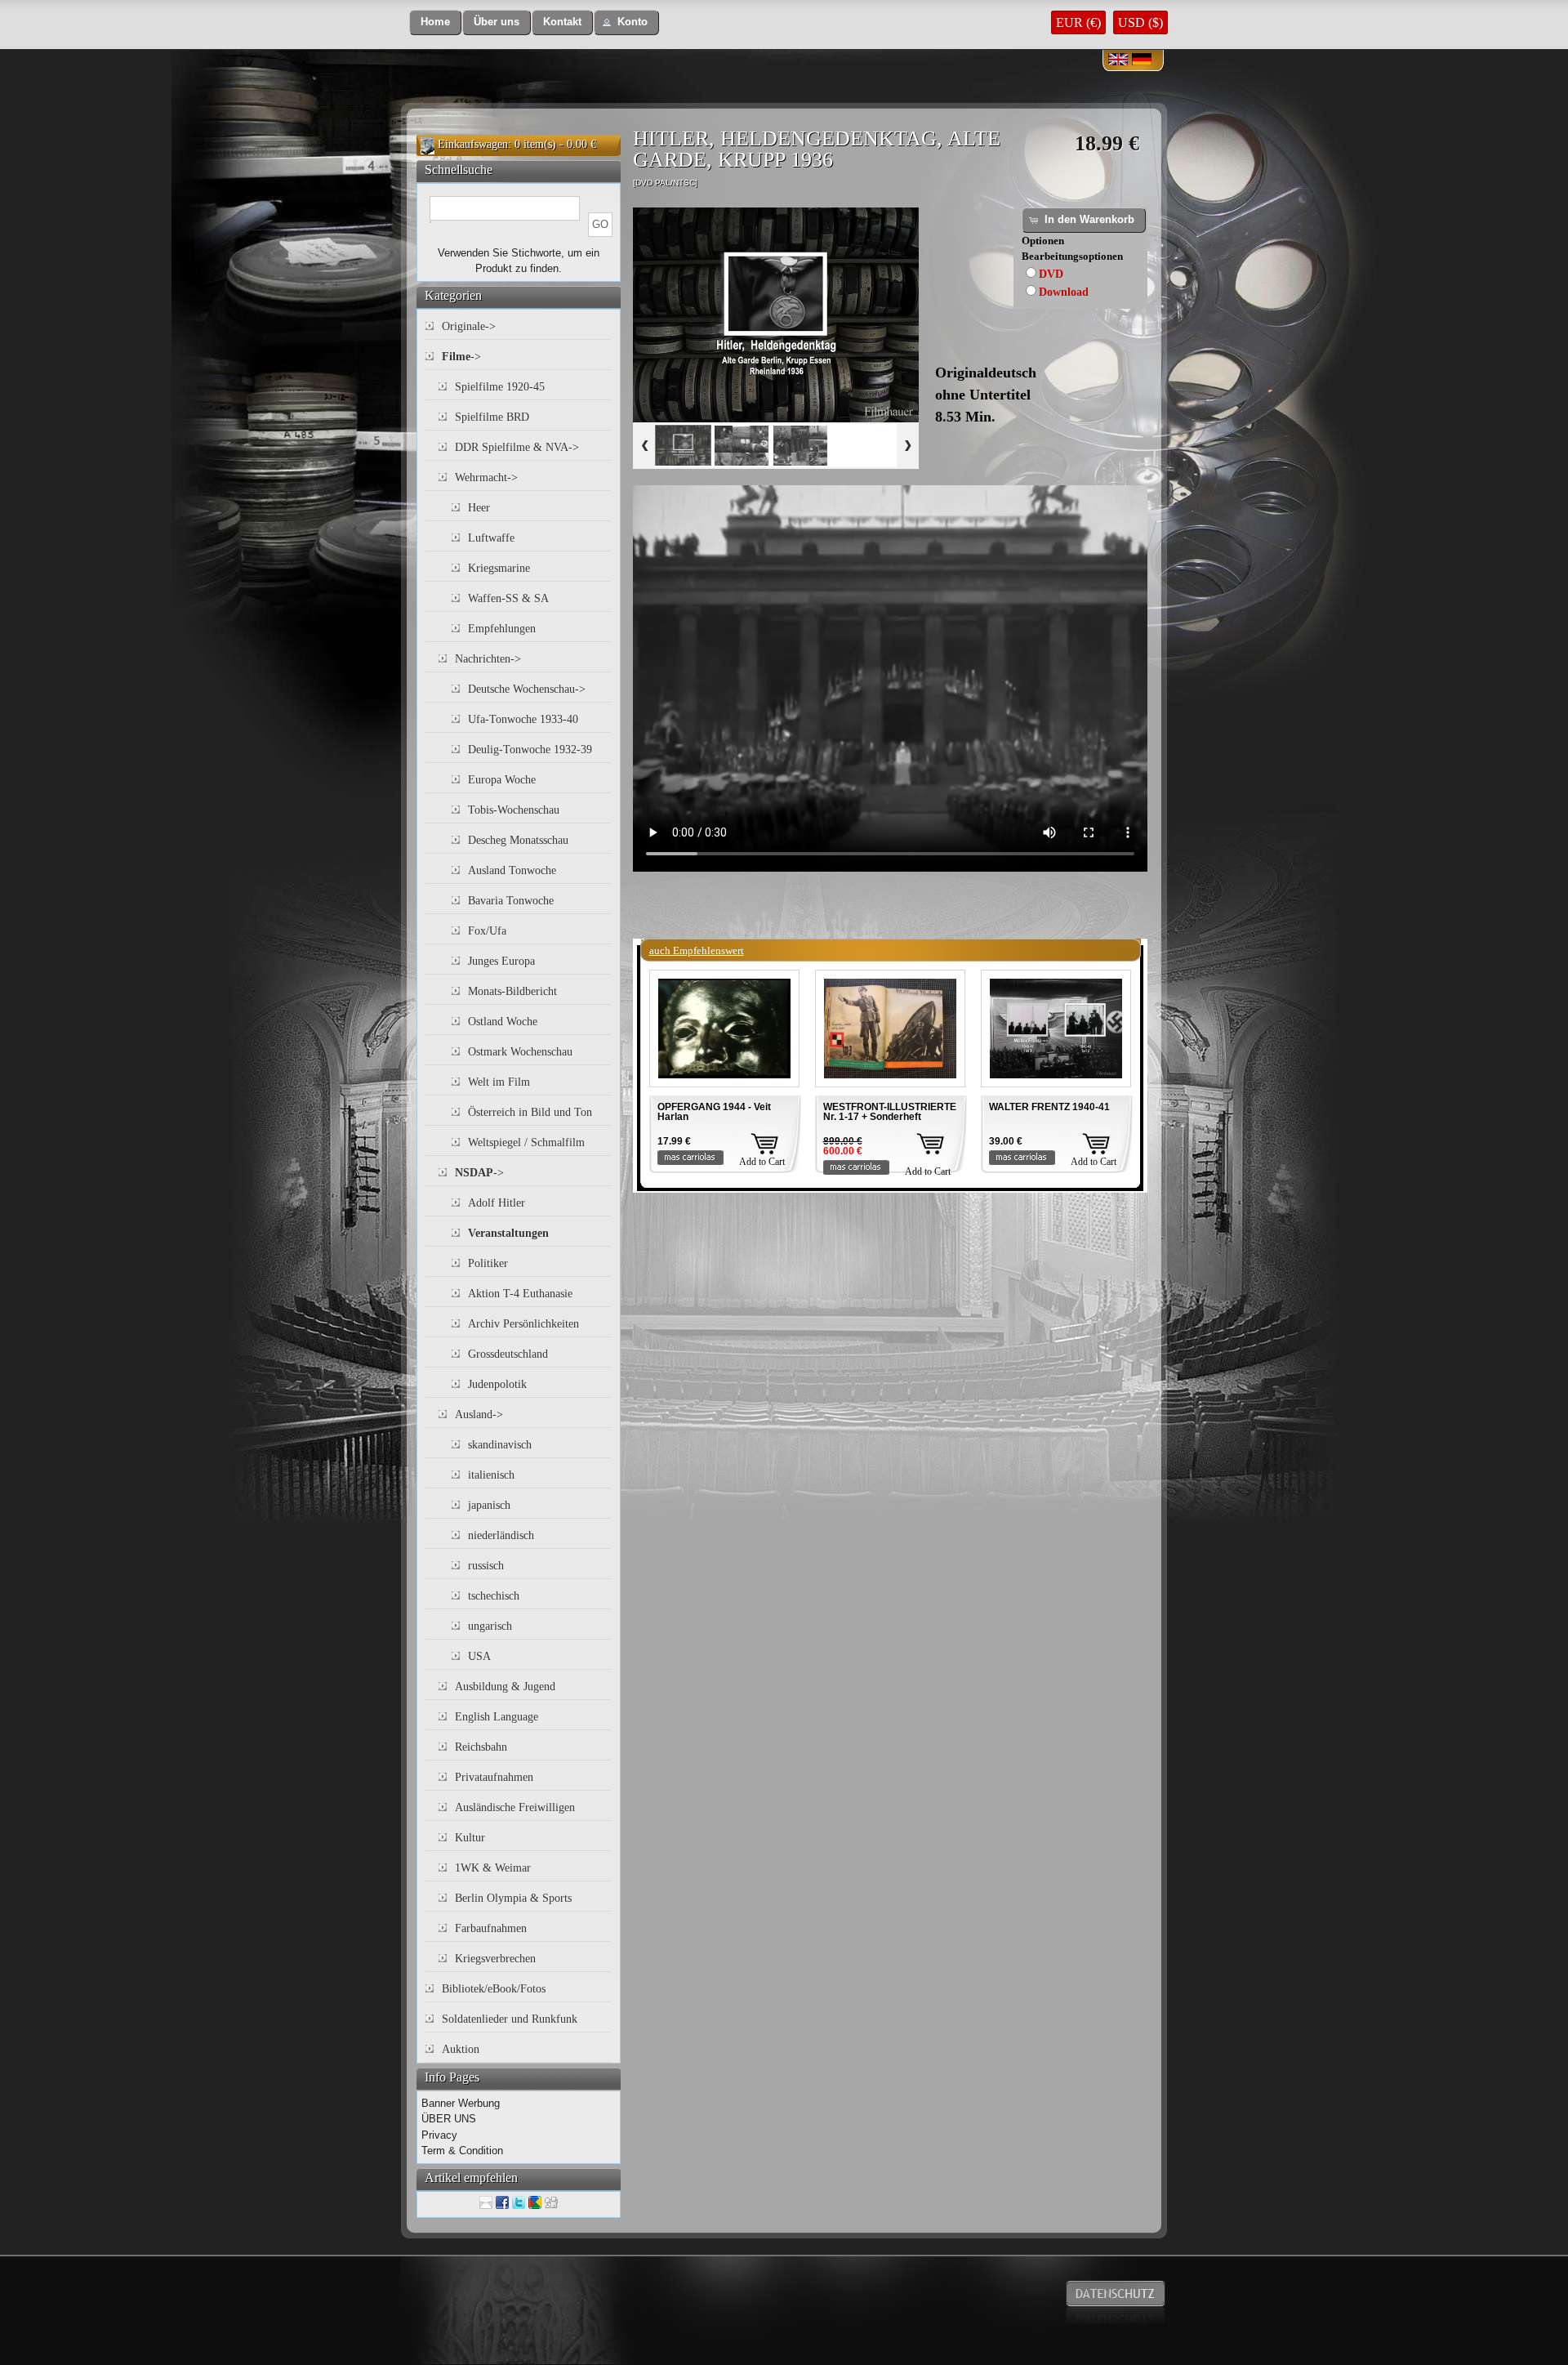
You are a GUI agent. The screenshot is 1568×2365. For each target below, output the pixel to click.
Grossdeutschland (508, 1354)
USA (479, 1656)
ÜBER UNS (449, 2119)
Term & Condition (462, 2151)
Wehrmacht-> (486, 477)
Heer (479, 508)
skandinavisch (500, 1445)
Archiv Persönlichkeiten (523, 1324)
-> (461, 357)
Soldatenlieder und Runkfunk (510, 2019)
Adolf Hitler (497, 1203)
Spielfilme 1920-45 (500, 387)
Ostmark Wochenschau (520, 1052)
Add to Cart (762, 1162)
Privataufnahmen (494, 1777)
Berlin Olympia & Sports (513, 1898)
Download (1064, 292)
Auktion (461, 2049)
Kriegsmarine (499, 568)
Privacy (439, 2135)
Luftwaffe (491, 538)
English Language (497, 1717)
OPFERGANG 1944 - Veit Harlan (714, 1112)
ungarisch (490, 1626)
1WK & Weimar (493, 1868)
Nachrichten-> (488, 659)
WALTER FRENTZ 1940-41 (1049, 1107)
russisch (486, 1566)
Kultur (470, 1838)
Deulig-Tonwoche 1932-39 (530, 750)
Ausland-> (479, 1415)
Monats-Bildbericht (512, 991)
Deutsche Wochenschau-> (527, 689)
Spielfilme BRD (492, 417)
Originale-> (469, 326)
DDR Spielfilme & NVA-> (517, 447)
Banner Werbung (461, 2103)
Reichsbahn (481, 1747)
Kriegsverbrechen (495, 1959)
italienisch (491, 1475)
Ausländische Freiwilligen (515, 1807)
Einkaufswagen (473, 144)
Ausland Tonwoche (512, 870)
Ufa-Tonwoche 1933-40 (523, 719)
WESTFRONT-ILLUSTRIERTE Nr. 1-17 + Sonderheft (890, 1112)
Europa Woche (502, 780)
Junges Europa (501, 961)
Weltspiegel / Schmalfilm (526, 1142)
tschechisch (494, 1596)
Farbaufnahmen (491, 1928)
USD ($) (1140, 22)
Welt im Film (499, 1082)
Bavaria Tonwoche (511, 901)
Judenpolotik (497, 1384)
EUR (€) (1078, 22)
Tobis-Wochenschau (514, 810)
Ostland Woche (503, 1022)
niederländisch (501, 1535)
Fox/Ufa (487, 931)
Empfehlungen (502, 629)
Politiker (488, 1263)
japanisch (489, 1505)
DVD (1051, 274)
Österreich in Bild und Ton (530, 1112)
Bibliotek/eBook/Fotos (494, 1989)
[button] (435, 22)
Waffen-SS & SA (508, 598)
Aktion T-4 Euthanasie (520, 1294)
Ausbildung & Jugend (505, 1687)
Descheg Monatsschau (518, 840)
